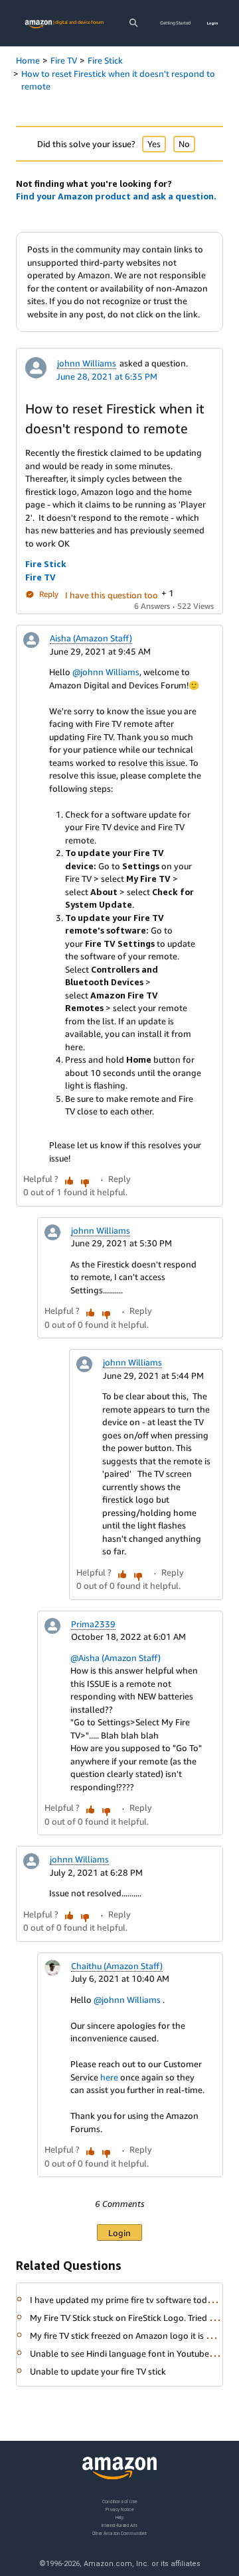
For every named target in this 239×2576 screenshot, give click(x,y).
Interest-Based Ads (119, 2525)
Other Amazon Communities (119, 2533)
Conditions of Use (119, 2501)
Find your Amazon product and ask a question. (116, 196)
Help (120, 2517)
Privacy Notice (119, 2509)
